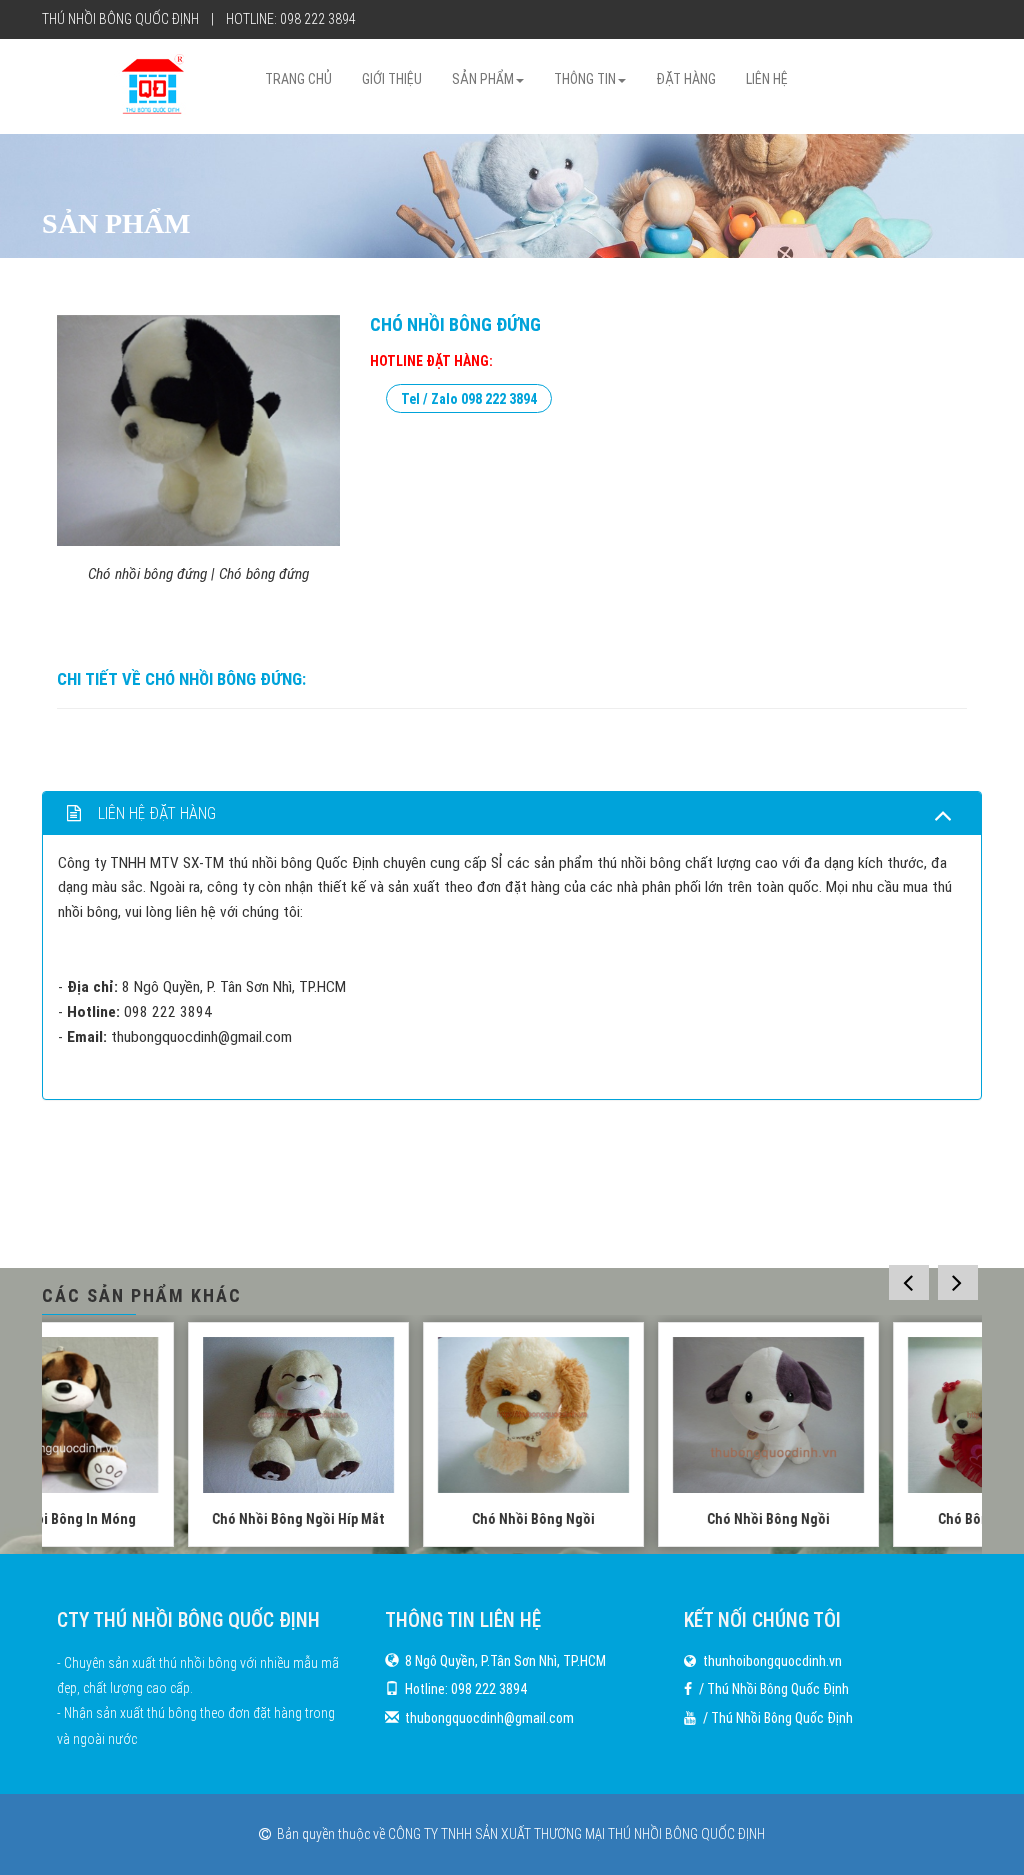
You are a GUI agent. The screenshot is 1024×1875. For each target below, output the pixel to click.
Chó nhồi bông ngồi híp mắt (159, 1519)
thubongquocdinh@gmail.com (489, 1718)
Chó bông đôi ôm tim (864, 1519)
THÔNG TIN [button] (585, 79)
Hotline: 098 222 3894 (466, 1689)
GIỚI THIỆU (392, 79)
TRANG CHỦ (298, 79)
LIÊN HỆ (767, 79)
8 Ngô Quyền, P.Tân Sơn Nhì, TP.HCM (505, 1661)
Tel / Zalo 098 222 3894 (469, 398)
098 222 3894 (318, 19)
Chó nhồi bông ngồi (394, 1519)
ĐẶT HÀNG (686, 79)
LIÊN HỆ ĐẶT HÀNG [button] (155, 813)
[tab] (512, 813)
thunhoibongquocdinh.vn (772, 1661)
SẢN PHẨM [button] (483, 79)
